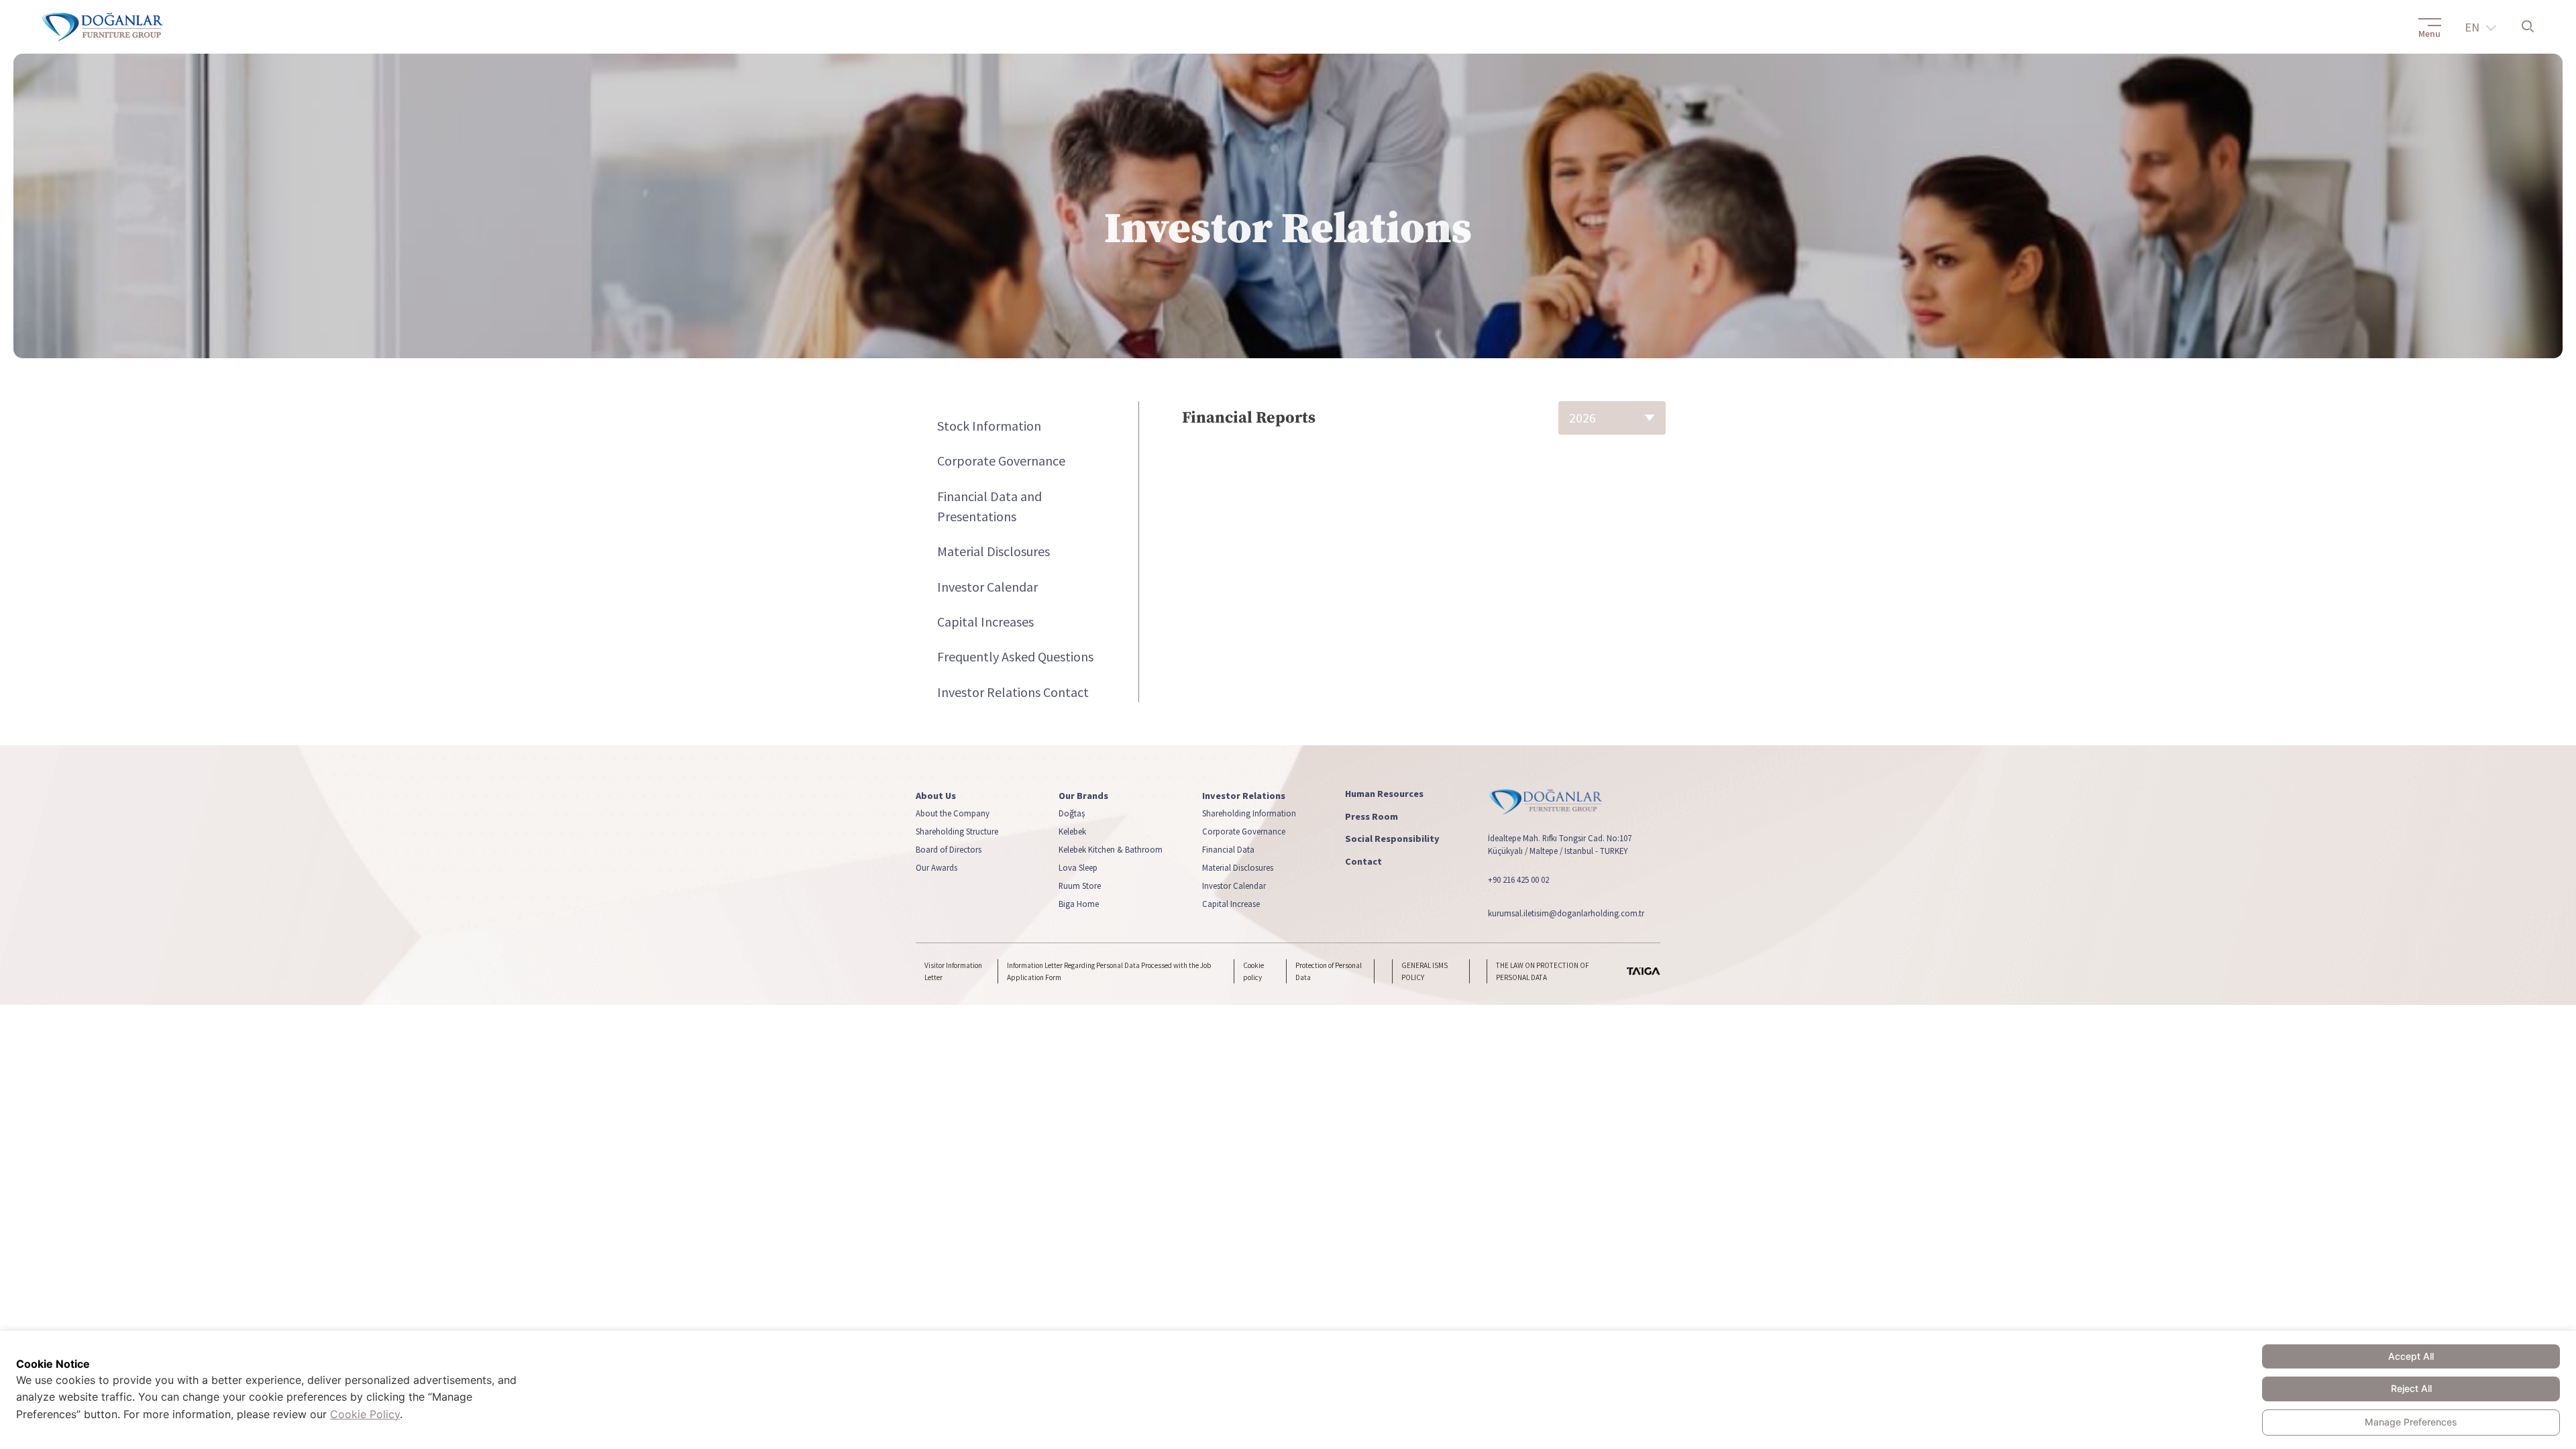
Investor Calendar (987, 587)
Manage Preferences (2411, 1422)
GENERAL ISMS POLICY (1425, 971)
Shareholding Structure (957, 831)
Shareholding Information (1249, 813)
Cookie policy (1253, 971)
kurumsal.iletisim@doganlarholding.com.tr (1566, 912)
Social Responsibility (1392, 839)
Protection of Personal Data (1329, 971)
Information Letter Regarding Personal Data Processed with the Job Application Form (1109, 971)
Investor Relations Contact (1013, 692)
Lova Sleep (1078, 867)
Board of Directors (949, 849)
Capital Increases (985, 622)
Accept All (2411, 1356)
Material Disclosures (994, 551)
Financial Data (1228, 849)
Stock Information (989, 426)
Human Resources (1384, 794)
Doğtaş (1072, 813)
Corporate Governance (1001, 461)
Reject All (2411, 1388)
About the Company (953, 813)
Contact (1363, 862)
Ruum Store (1080, 885)
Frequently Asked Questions (1015, 656)
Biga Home (1079, 904)
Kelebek (1072, 831)
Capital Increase (1231, 904)
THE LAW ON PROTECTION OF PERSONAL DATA (1543, 971)
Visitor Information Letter (953, 971)
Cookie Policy (365, 1414)
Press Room (1372, 816)
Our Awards (936, 867)
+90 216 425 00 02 (1518, 879)
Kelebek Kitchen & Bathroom (1111, 849)
